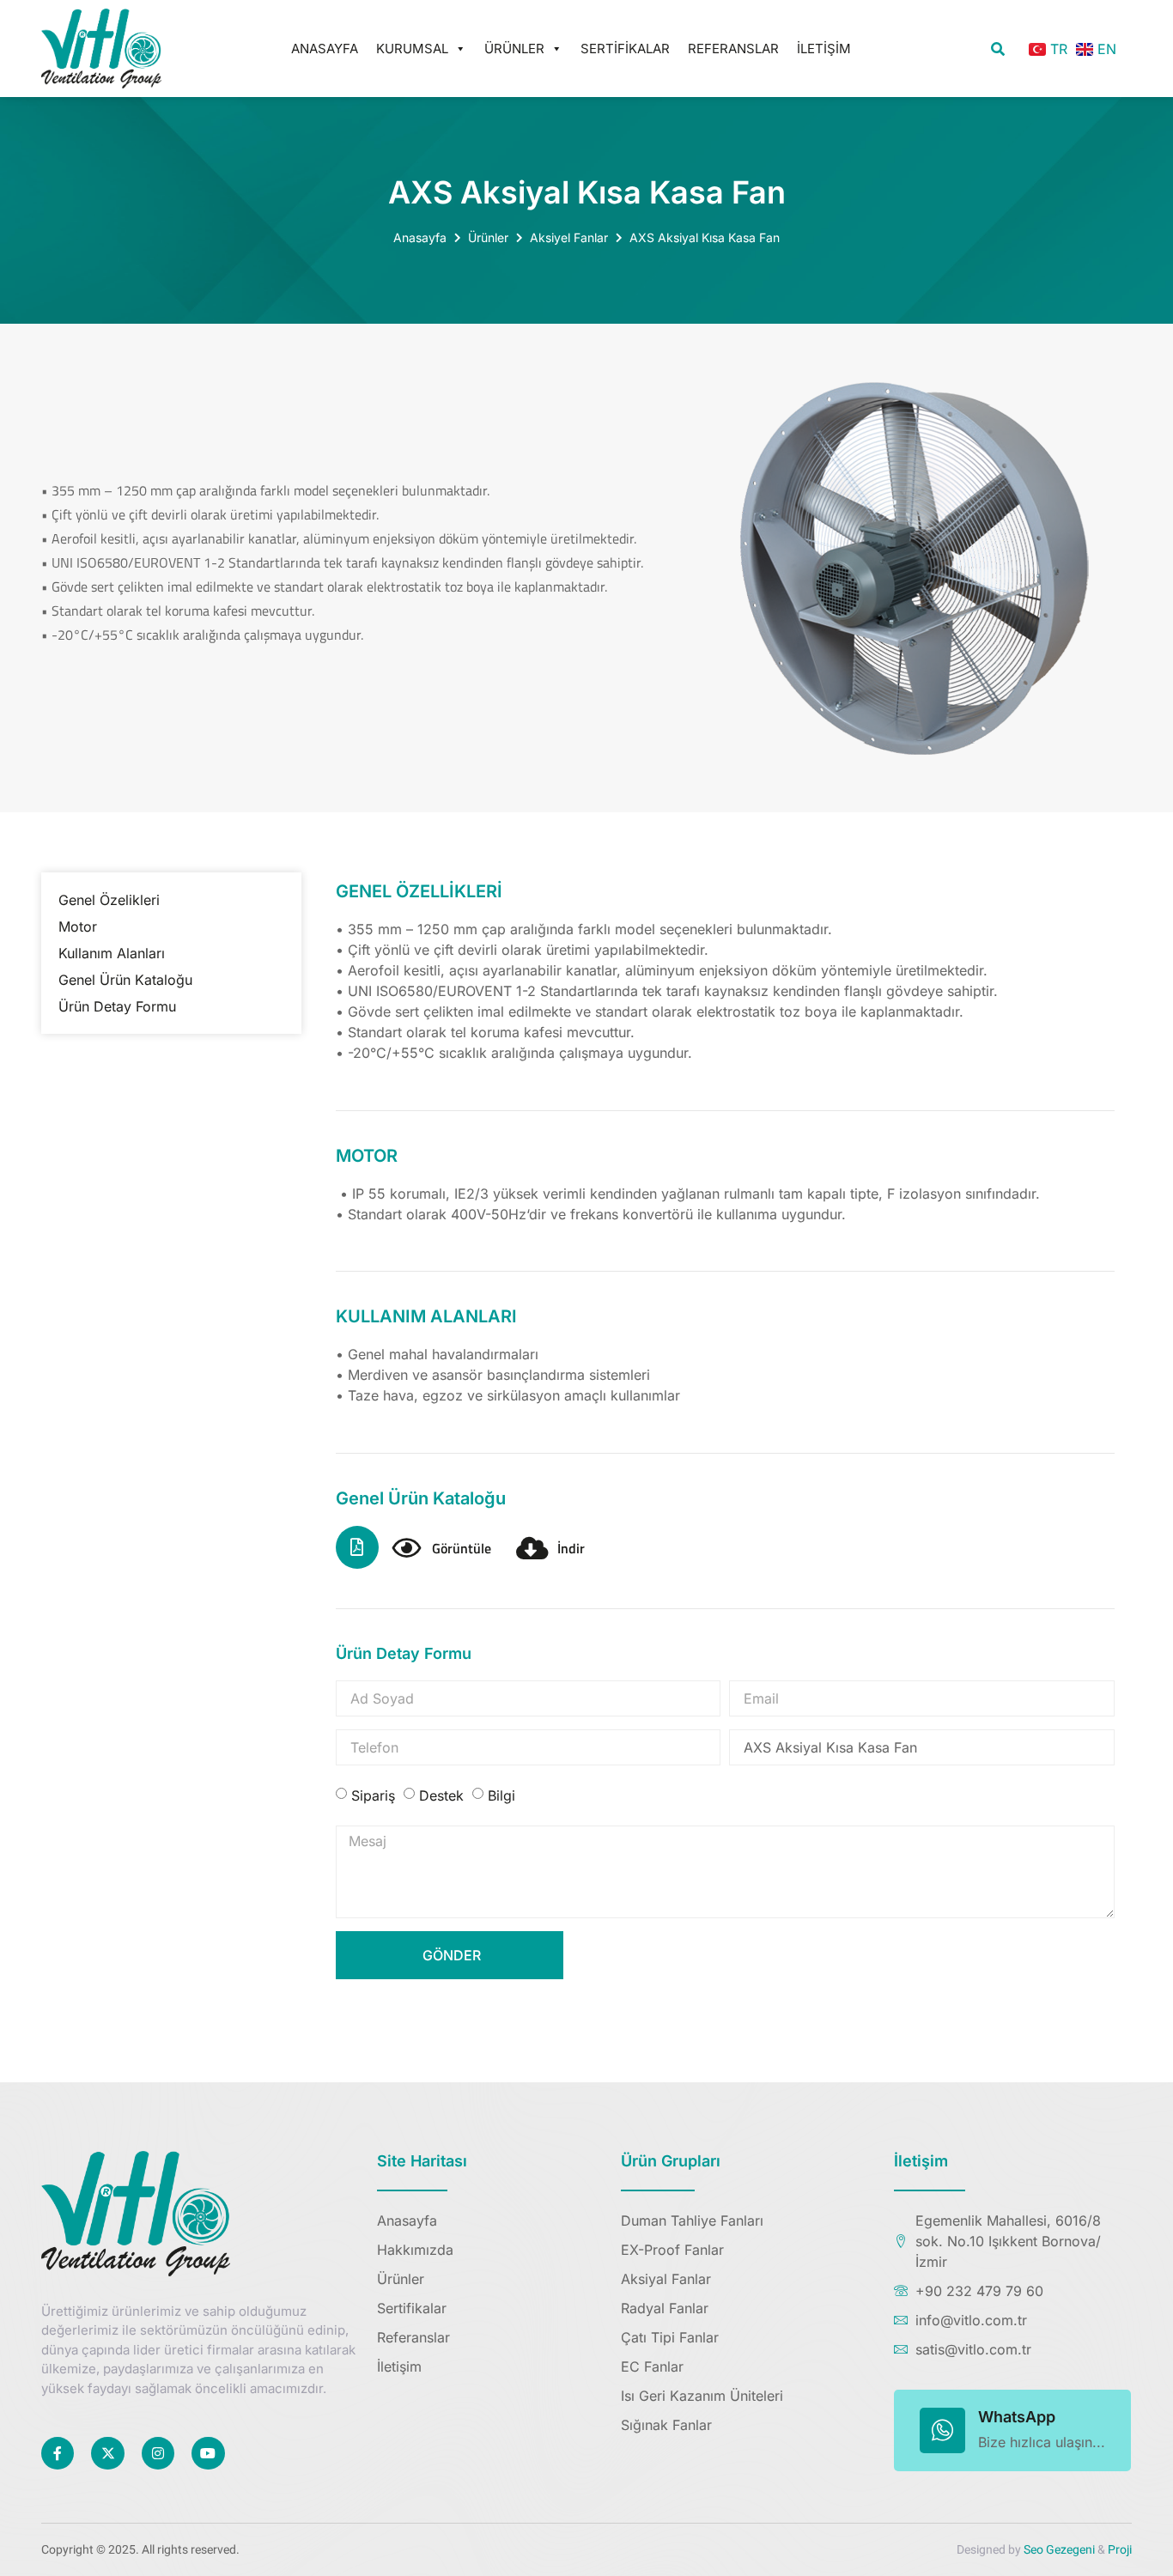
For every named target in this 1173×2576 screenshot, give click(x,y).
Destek (441, 1795)
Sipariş (373, 1795)
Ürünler (514, 49)
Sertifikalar (625, 49)
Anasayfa (325, 49)
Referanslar (733, 49)
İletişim (824, 49)
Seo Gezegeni (1059, 2550)
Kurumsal (412, 49)
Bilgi (501, 1795)
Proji (1120, 2550)
